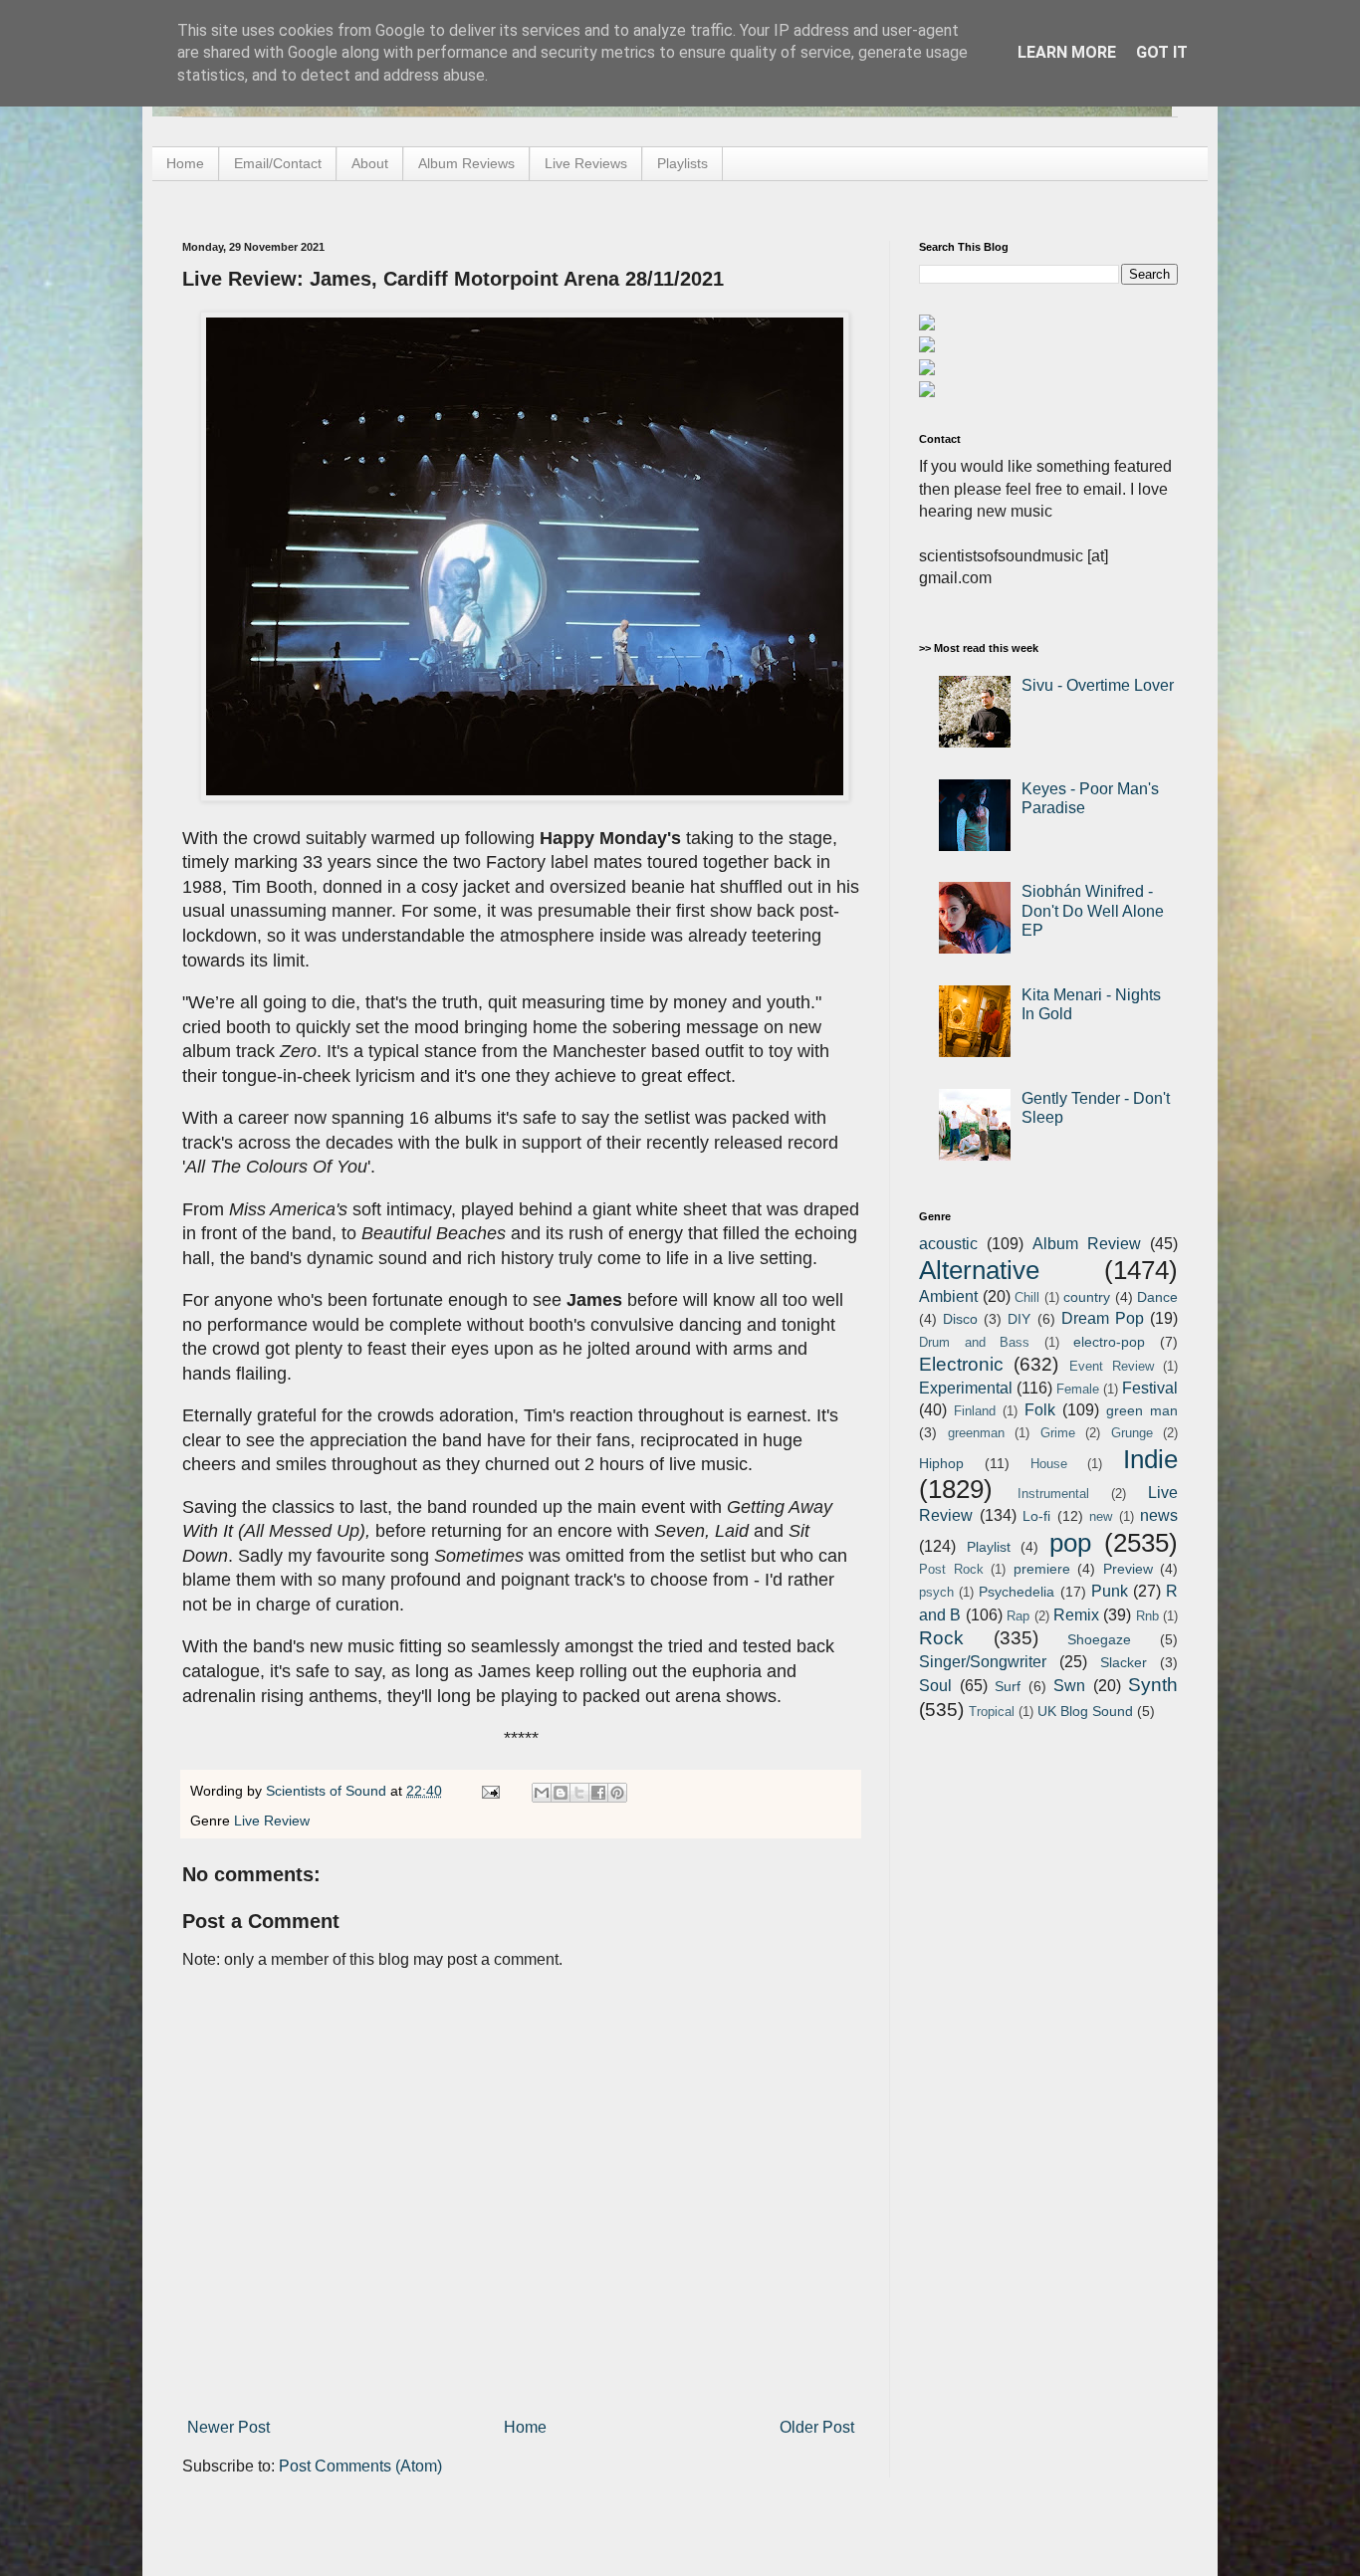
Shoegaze (1099, 1639)
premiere (1042, 1569)
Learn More (1067, 52)
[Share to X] (579, 1793)
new (1101, 1516)
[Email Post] (489, 1791)
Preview (1128, 1569)
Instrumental (1053, 1494)
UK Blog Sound (1085, 1711)
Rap (1018, 1616)
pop (1070, 1543)
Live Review (272, 1821)
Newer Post (228, 2427)
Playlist (989, 1547)
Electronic (961, 1364)
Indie (1150, 1459)
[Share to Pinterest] (617, 1793)
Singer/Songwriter (983, 1662)
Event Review (1112, 1366)
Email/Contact (278, 163)
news (1159, 1515)
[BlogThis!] (561, 1793)
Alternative (979, 1270)
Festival (1150, 1388)
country (1087, 1297)
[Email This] (542, 1793)
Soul (935, 1686)
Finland (975, 1411)
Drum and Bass (974, 1342)
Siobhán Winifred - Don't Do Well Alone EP (1093, 910)
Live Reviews (586, 163)
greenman (976, 1433)
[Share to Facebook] (598, 1793)
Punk (1110, 1591)
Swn (1069, 1686)
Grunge (1132, 1433)
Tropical (992, 1712)
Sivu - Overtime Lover (1098, 685)
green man (1142, 1410)
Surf (1008, 1686)
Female (1078, 1389)
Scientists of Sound (328, 1791)
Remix (1076, 1615)
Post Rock (951, 1569)
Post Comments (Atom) (360, 2466)
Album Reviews (466, 163)
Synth (1153, 1685)
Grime (1058, 1433)
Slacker (1124, 1662)
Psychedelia (1017, 1592)
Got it (1162, 52)
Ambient (948, 1296)
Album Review (1087, 1244)
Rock (941, 1638)
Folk (1040, 1410)
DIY (1019, 1319)
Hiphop (941, 1463)
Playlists (682, 163)
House (1049, 1464)
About (370, 163)
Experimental (966, 1388)
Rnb (1147, 1616)
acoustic (948, 1244)
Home (185, 163)
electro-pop (1109, 1342)
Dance (1157, 1297)
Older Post (817, 2427)
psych (936, 1592)
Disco (960, 1319)
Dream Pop (1103, 1318)
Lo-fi (1036, 1516)
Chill (1027, 1297)
